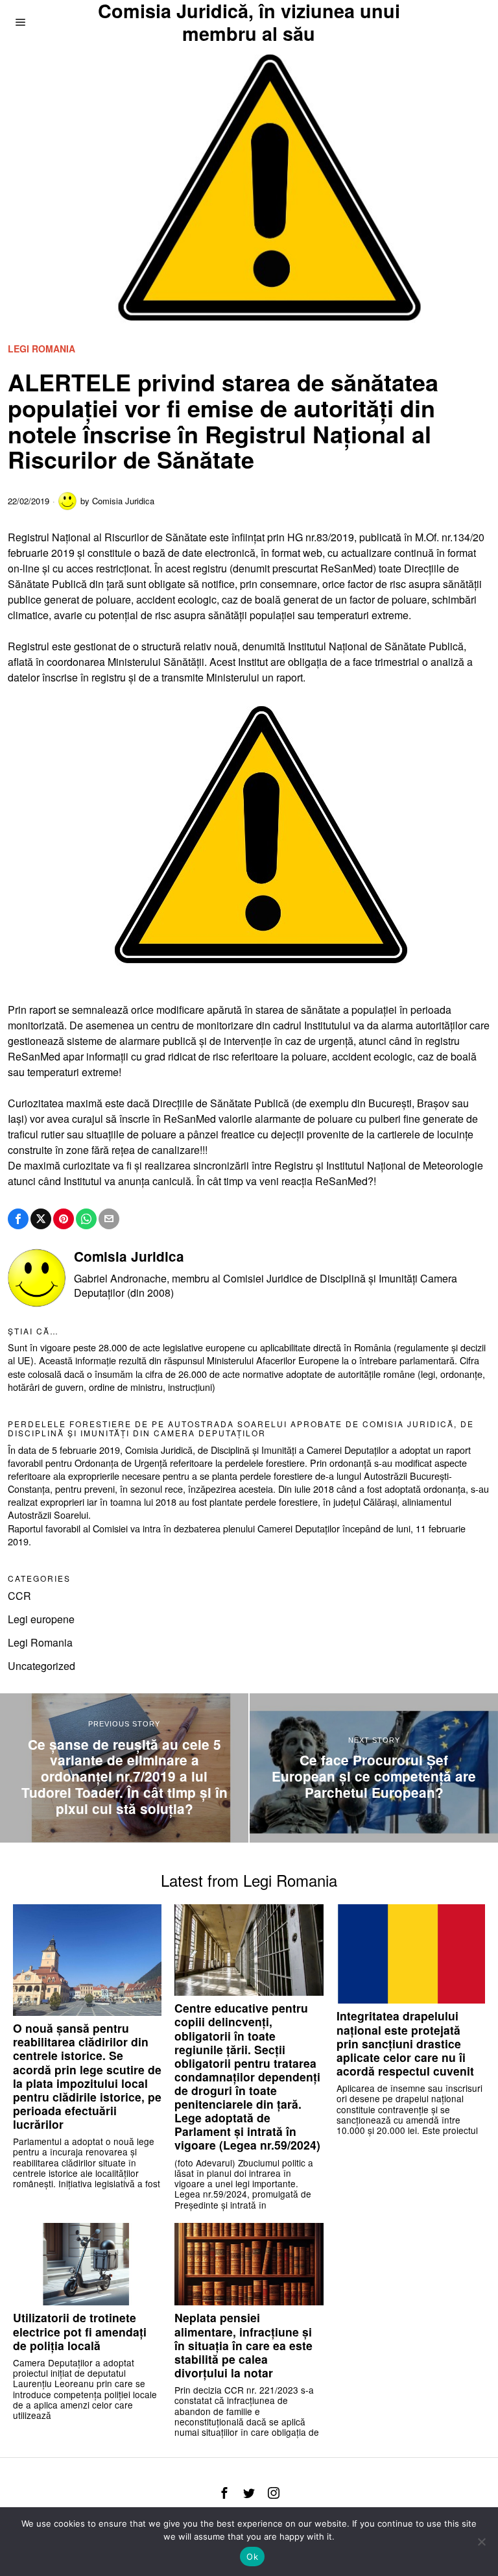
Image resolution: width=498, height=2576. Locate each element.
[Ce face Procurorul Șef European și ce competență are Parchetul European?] (374, 1768)
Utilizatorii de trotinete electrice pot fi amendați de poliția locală (80, 2331)
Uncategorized (41, 1666)
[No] (482, 2542)
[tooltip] (18, 1219)
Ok (252, 2557)
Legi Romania (41, 349)
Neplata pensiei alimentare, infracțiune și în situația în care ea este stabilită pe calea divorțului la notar (243, 2345)
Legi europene (41, 1619)
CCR (19, 1596)
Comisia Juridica (123, 501)
